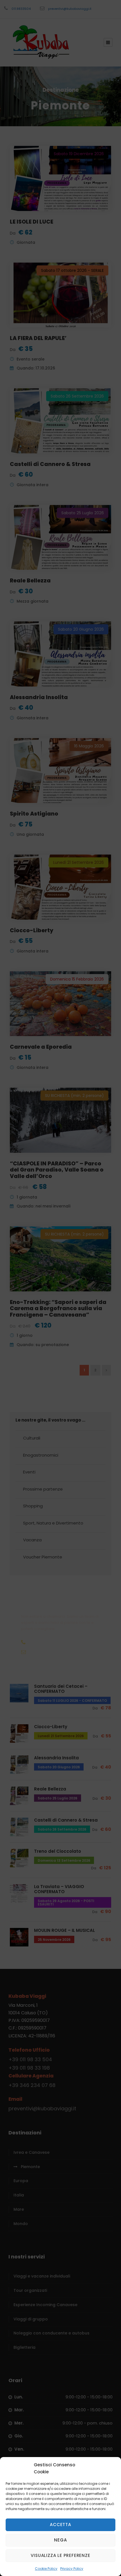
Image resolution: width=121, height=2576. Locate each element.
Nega (60, 2540)
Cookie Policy (46, 2569)
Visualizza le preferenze (60, 2555)
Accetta (60, 2525)
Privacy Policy (72, 2569)
